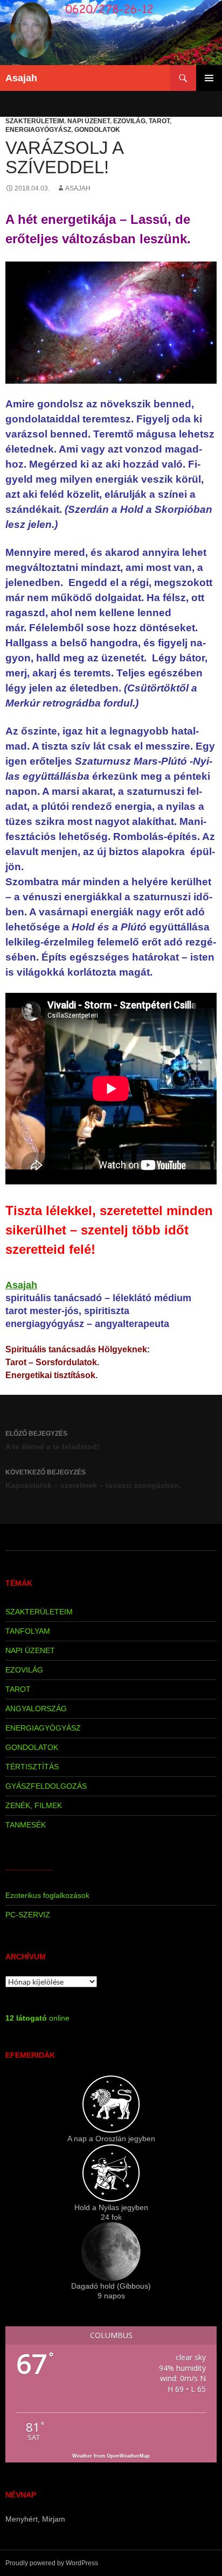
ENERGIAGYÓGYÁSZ (38, 130)
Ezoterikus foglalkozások (47, 1895)
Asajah (21, 78)
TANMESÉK (26, 1825)
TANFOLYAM (28, 1631)
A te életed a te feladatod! (53, 1440)
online (37, 2018)
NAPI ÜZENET (89, 121)
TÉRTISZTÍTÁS (32, 1767)
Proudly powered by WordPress (52, 2563)
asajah (78, 188)
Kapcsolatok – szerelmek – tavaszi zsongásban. (93, 1479)
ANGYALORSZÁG (36, 1709)
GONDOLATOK (97, 130)
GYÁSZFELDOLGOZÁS (46, 1786)
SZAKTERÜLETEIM (35, 121)
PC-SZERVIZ (28, 1915)
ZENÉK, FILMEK (34, 1805)
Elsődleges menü (209, 78)
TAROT (159, 121)
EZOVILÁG (129, 121)
